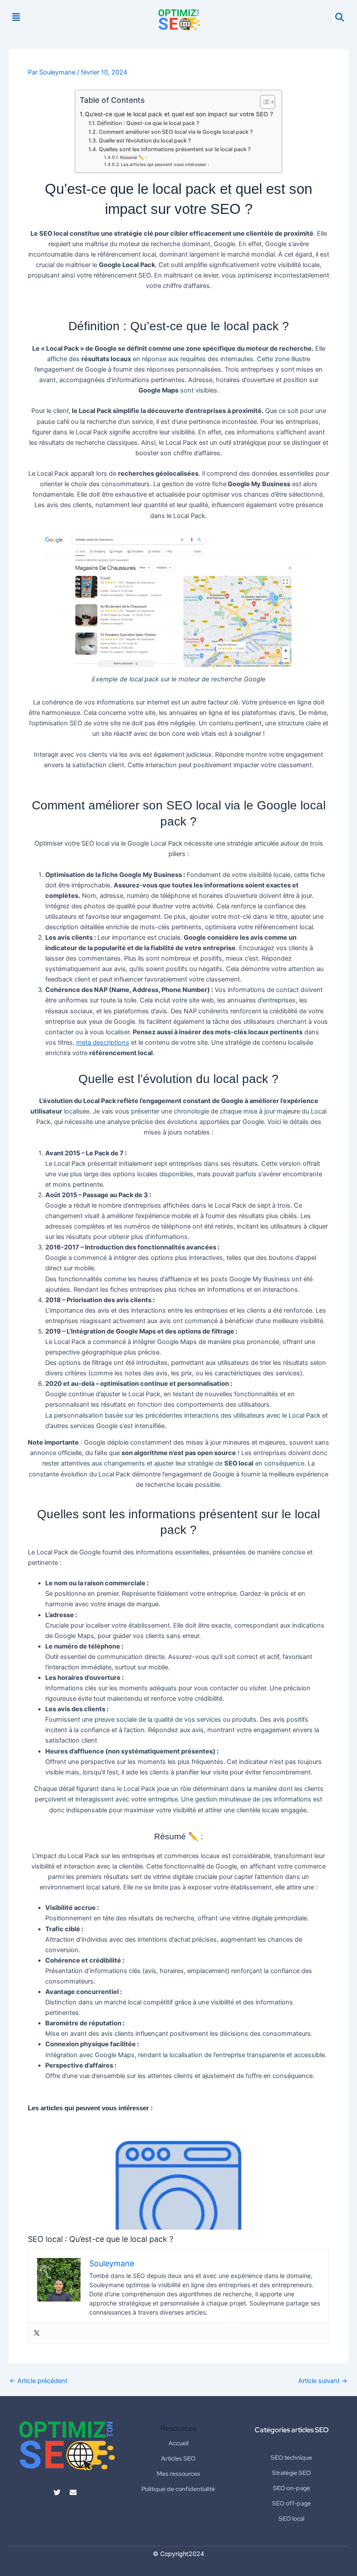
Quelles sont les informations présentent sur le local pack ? (175, 149)
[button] (16, 17)
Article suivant (323, 2381)
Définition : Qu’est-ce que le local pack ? (148, 123)
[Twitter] (37, 2333)
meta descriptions (103, 1043)
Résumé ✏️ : (133, 157)
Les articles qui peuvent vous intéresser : (165, 164)
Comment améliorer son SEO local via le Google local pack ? (176, 132)
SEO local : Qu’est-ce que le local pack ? (178, 2175)
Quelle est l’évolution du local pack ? (145, 140)
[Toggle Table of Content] (263, 102)
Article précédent (39, 2381)
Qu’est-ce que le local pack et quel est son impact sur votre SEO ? (179, 114)
